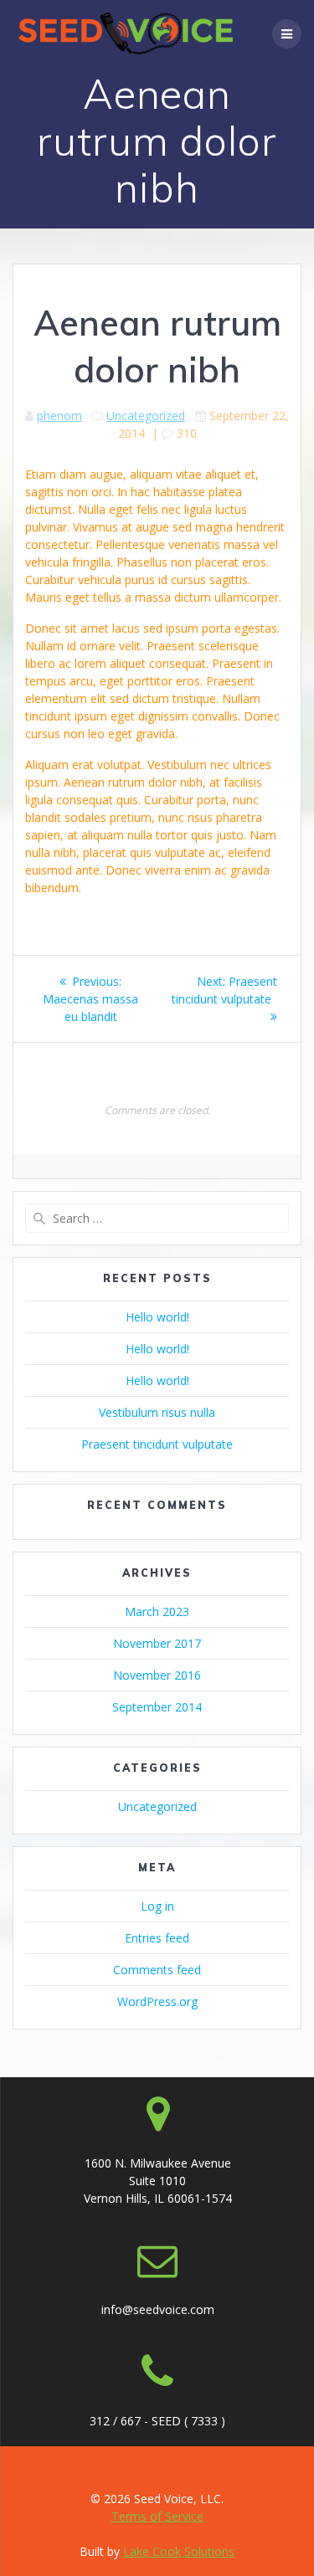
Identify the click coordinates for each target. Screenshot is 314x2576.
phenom (59, 416)
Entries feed (157, 1938)
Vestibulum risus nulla (157, 1412)
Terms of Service (157, 2516)
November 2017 (157, 1643)
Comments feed (157, 1970)
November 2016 (157, 1675)
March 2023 (157, 1611)
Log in (157, 1906)
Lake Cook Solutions (179, 2551)
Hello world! (157, 1317)
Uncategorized (146, 416)
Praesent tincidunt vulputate (157, 1444)
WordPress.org (157, 2001)
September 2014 (157, 1707)
